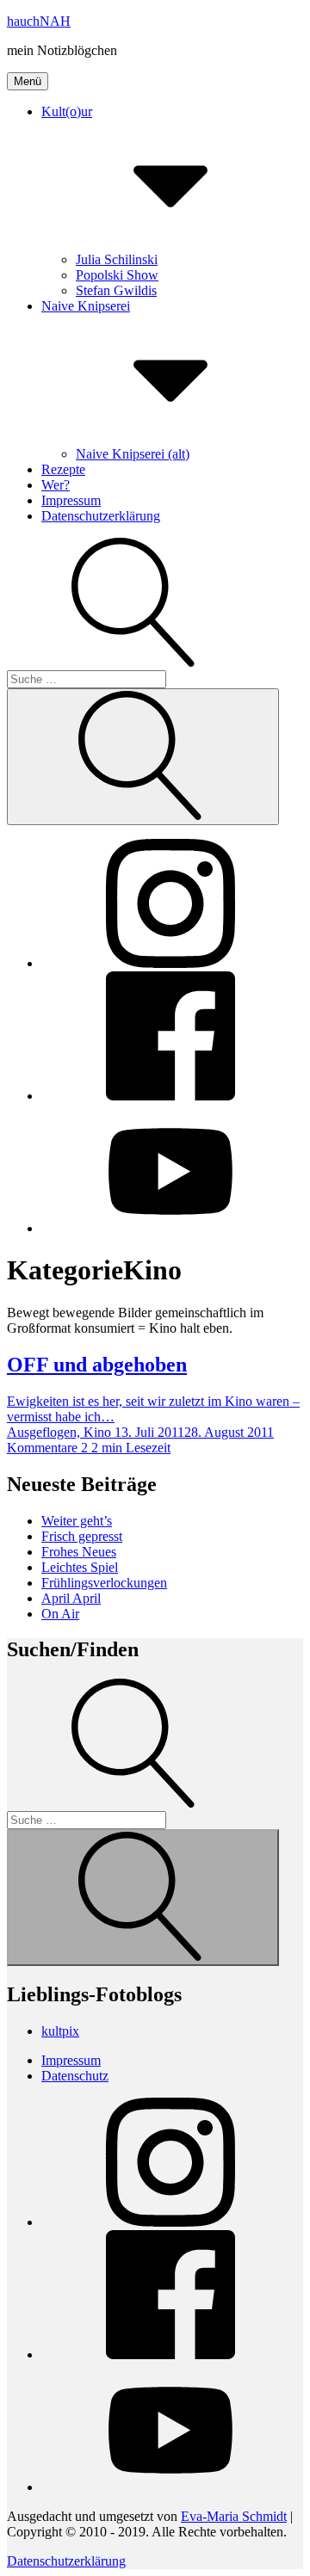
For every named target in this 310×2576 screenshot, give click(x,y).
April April (71, 1598)
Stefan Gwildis (116, 290)
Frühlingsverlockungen (104, 1583)
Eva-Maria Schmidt (234, 2516)
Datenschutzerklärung (101, 516)
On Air (60, 1614)
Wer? (56, 485)
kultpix (60, 2031)
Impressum (71, 500)
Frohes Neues (79, 1552)
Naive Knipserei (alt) (133, 454)
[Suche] (136, 1811)
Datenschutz (75, 2076)
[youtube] (170, 1228)
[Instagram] (170, 963)
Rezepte (63, 469)
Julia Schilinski (117, 259)
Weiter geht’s (77, 1521)
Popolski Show (117, 275)
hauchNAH (39, 21)
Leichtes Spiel (80, 1567)
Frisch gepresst (82, 1536)
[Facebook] (170, 1096)
